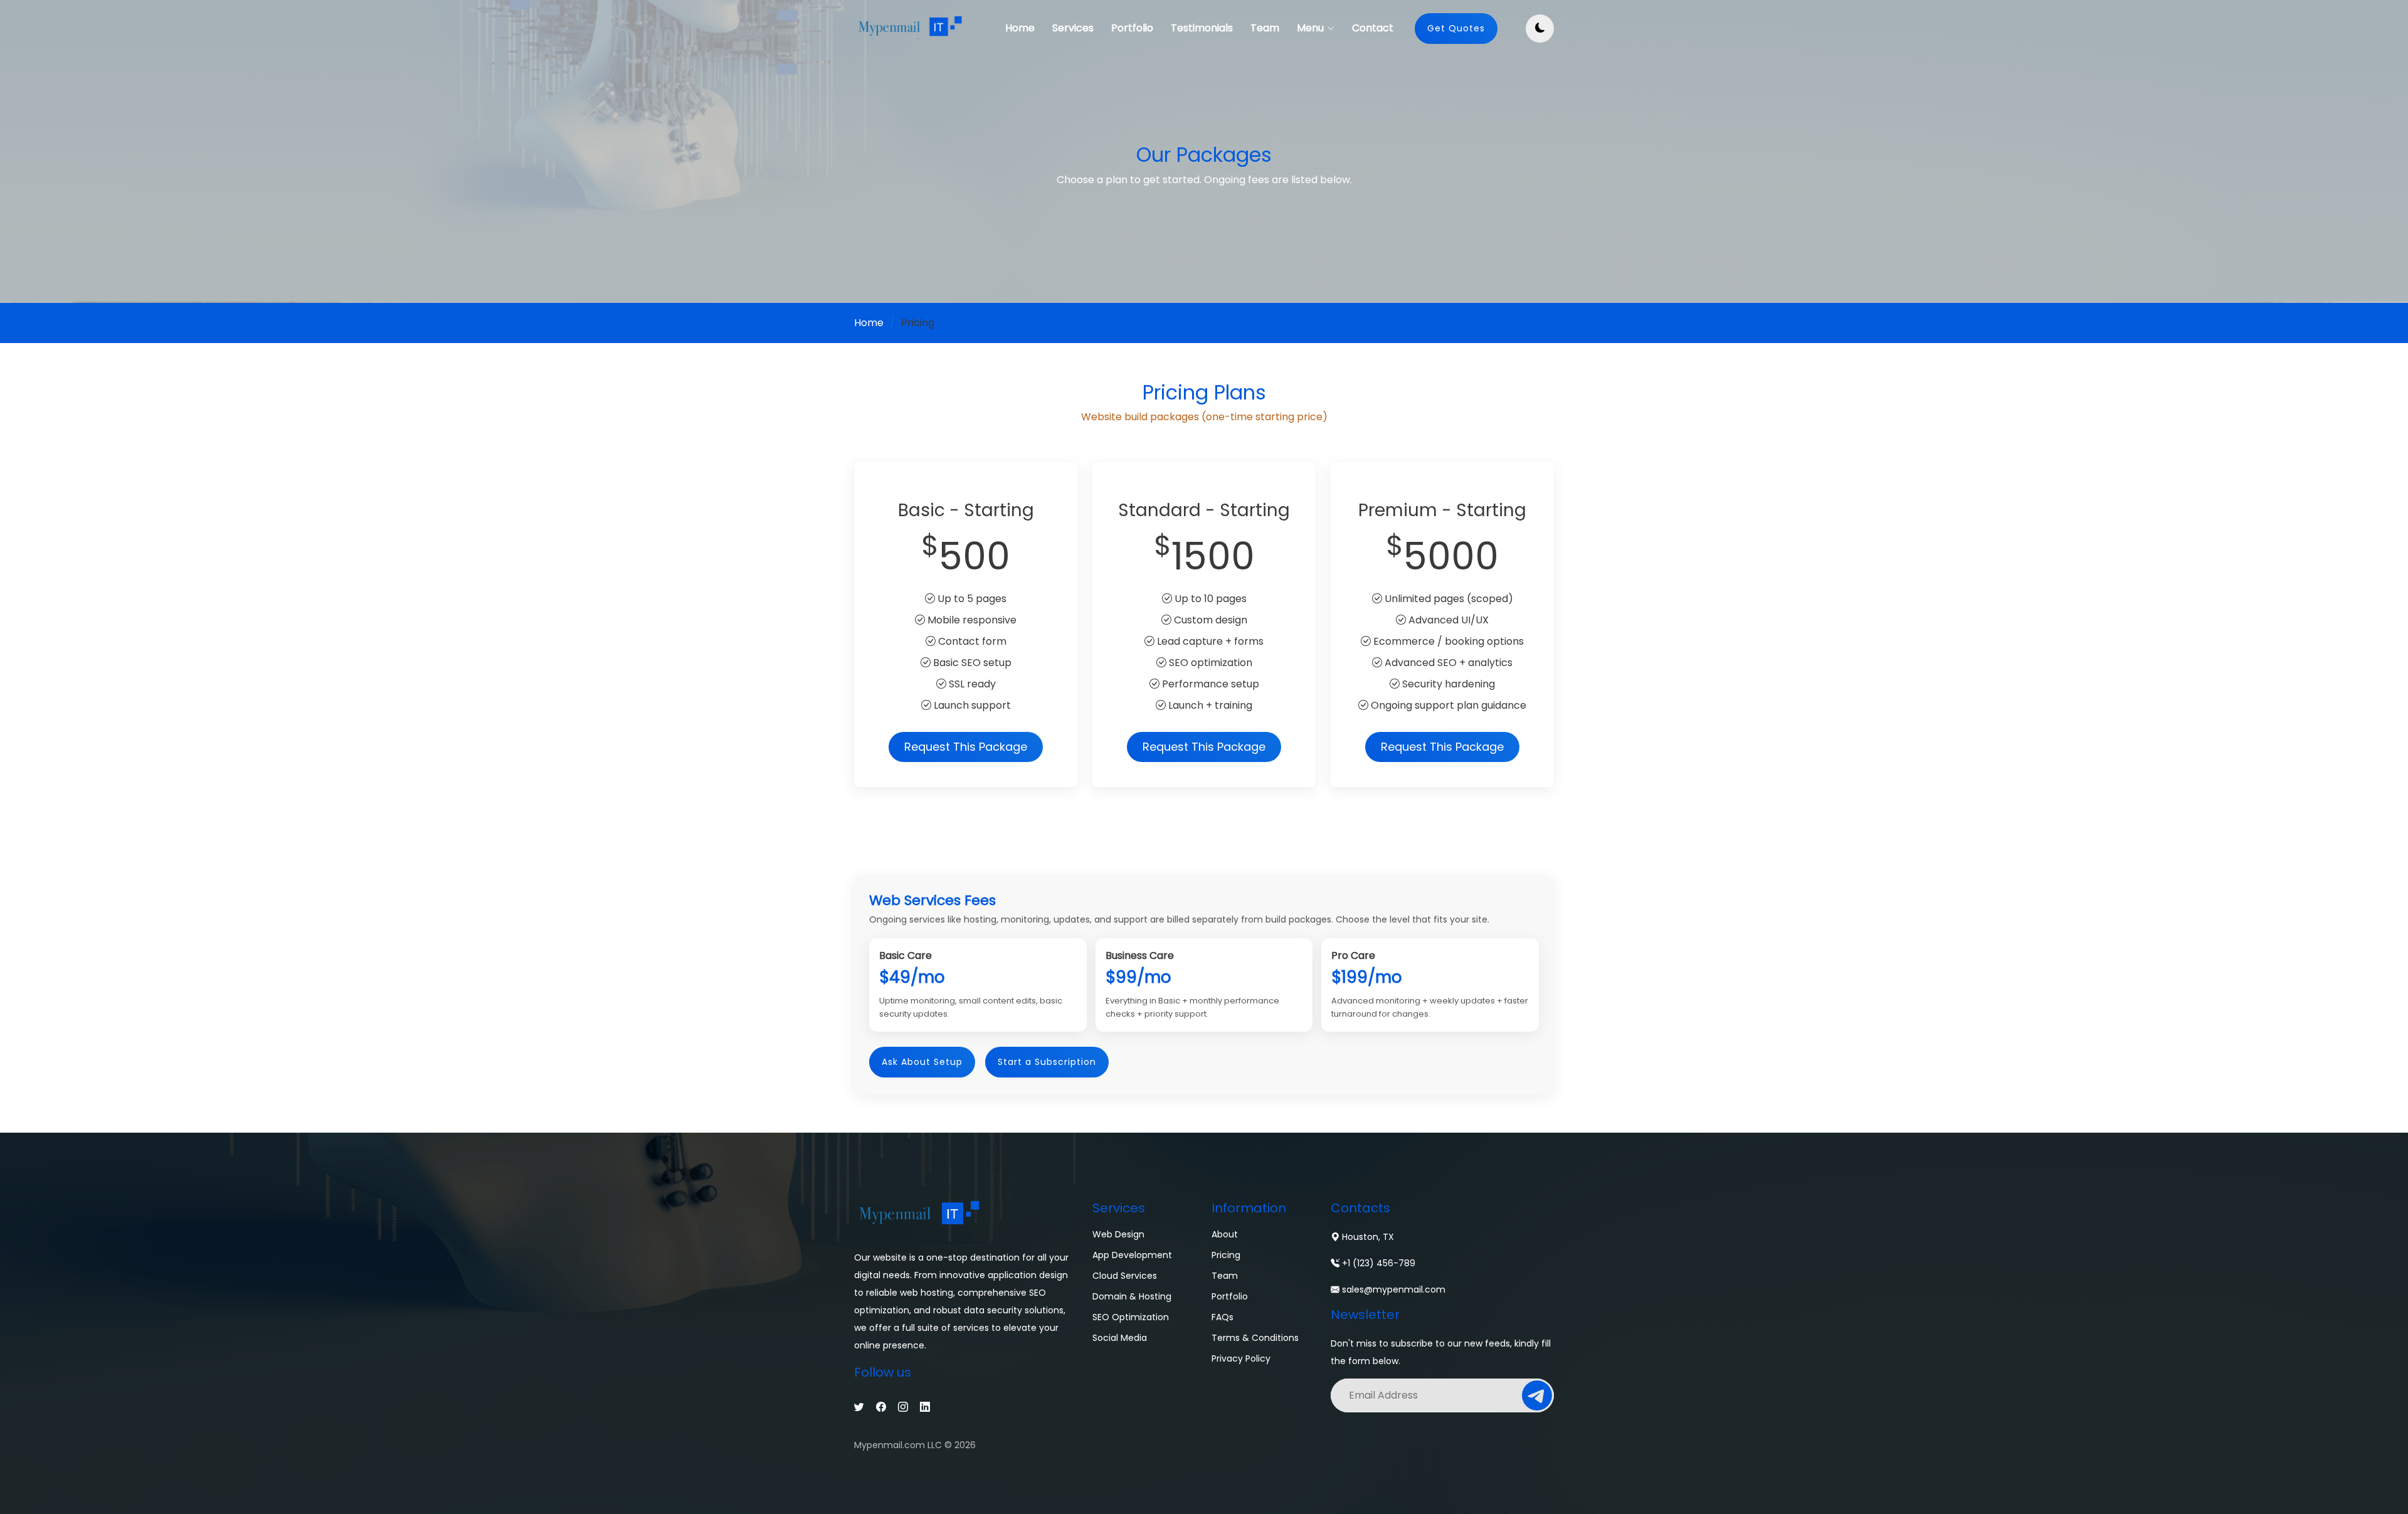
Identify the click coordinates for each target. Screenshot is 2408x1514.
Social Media (1120, 1338)
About (1225, 1234)
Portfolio (1132, 28)
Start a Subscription (1047, 1062)
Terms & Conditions (1255, 1338)
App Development (1132, 1255)
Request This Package (966, 747)
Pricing (1226, 1255)
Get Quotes (1456, 28)
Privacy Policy (1241, 1358)
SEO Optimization (1131, 1317)
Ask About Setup (922, 1062)
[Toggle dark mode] (1540, 29)
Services (1073, 28)
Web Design (1118, 1234)
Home (1020, 28)
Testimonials (1202, 28)
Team (1265, 28)
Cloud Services (1125, 1276)
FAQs (1222, 1317)
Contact (1373, 28)
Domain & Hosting (1132, 1296)
